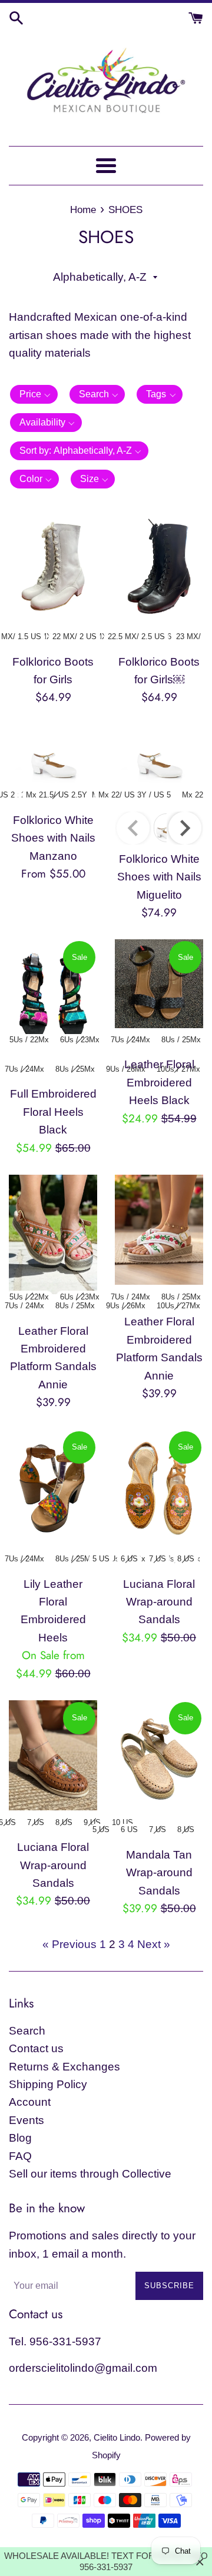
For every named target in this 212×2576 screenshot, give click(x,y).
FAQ (20, 2156)
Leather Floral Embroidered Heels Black (159, 1082)
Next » (154, 1944)
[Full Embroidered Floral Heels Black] (53, 998)
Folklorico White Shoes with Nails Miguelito (159, 877)
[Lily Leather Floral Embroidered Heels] (53, 1488)
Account (30, 2102)
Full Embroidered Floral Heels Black (53, 1112)
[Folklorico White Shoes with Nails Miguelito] (159, 754)
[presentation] (185, 828)
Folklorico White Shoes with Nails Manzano (53, 838)
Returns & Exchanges (64, 2067)
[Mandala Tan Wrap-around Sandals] (159, 1759)
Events (26, 2120)
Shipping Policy (48, 2084)
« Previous (69, 1944)
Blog (20, 2138)
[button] (34, 394)
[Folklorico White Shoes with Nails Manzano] (53, 754)
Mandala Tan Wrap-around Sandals (159, 1873)
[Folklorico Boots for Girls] (53, 566)
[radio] (74, 637)
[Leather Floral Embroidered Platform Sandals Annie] (53, 1234)
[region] (106, 2562)
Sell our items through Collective (90, 2174)
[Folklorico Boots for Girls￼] (159, 566)
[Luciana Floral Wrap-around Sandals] (159, 1488)
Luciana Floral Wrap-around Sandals (159, 1602)
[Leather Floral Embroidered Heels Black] (159, 983)
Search (27, 2031)
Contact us (36, 2048)
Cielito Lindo (117, 2437)
